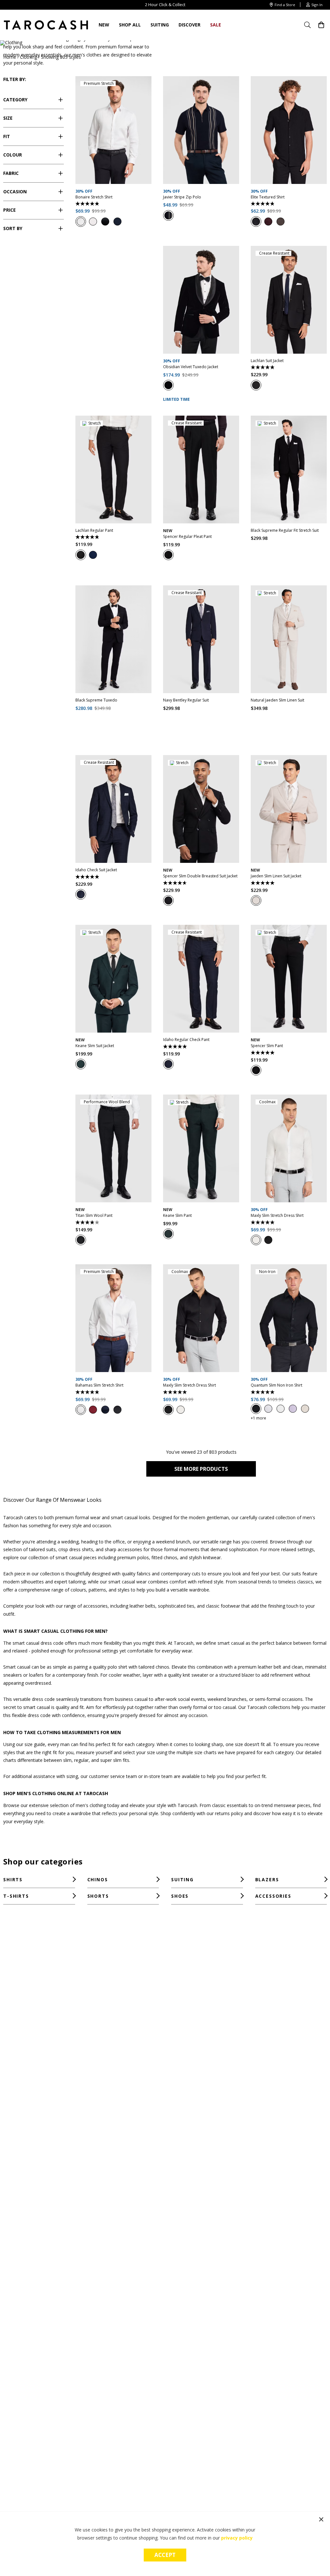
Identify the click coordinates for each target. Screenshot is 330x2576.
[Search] (310, 25)
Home (10, 57)
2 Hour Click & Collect (165, 5)
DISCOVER (189, 25)
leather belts (142, 1606)
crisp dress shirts (76, 1549)
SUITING (160, 25)
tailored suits (42, 1549)
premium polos (133, 1557)
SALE (216, 25)
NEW (104, 25)
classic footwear (223, 1606)
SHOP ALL (130, 25)
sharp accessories (123, 1549)
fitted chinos (164, 1557)
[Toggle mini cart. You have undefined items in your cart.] (321, 25)
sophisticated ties (176, 1606)
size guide (35, 1744)
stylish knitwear (205, 1557)
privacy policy (237, 2538)
